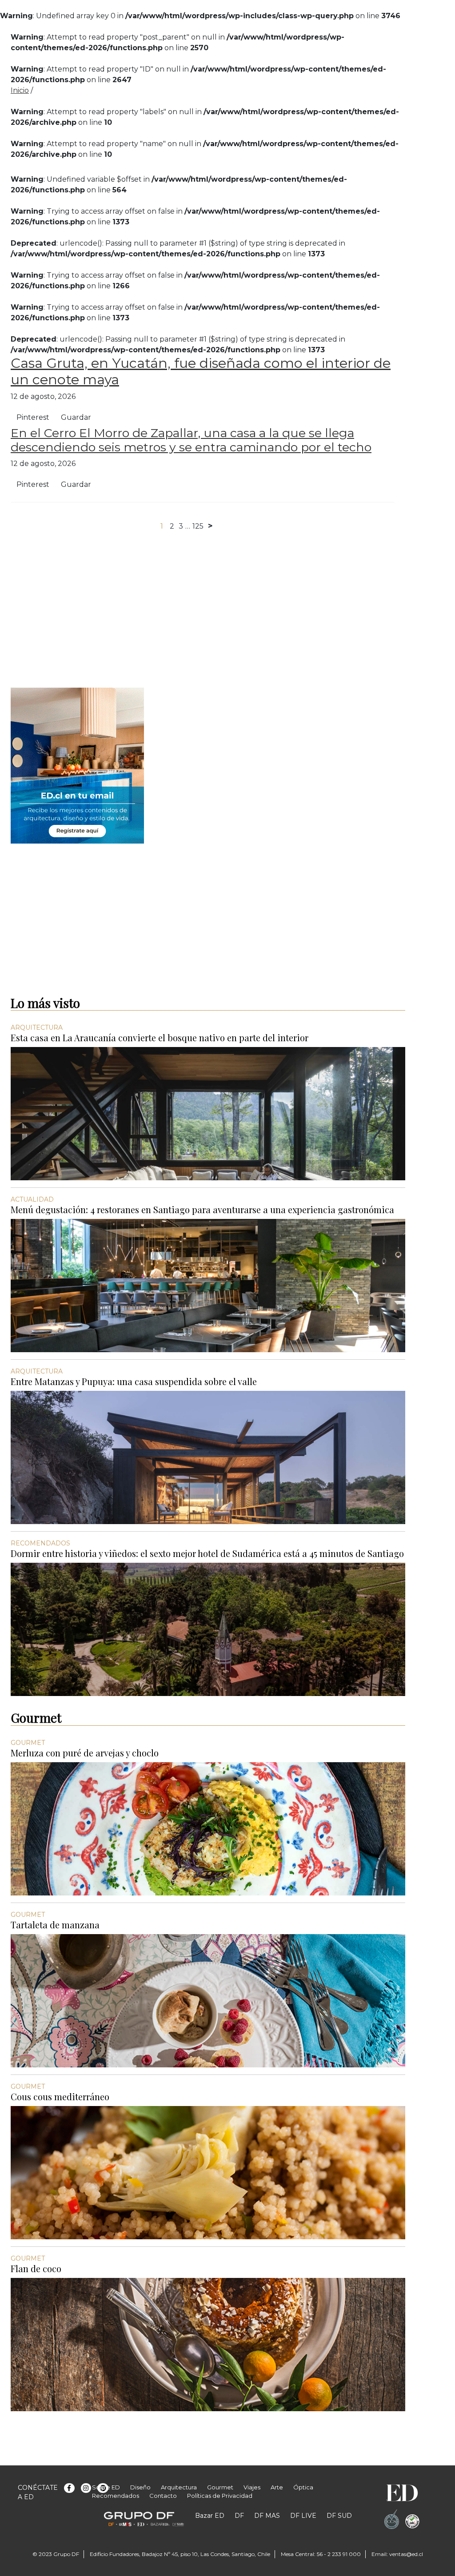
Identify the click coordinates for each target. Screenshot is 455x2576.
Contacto (163, 2496)
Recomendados (116, 2496)
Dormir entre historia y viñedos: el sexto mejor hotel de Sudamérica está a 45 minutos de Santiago (207, 1553)
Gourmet (220, 2487)
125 (198, 526)
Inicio (20, 90)
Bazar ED (210, 2516)
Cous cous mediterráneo (60, 2096)
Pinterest (33, 417)
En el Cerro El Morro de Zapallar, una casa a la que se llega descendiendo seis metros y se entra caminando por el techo (191, 440)
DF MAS (267, 2516)
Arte (277, 2487)
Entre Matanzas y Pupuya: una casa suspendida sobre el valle (134, 1381)
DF (239, 2516)
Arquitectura (179, 2487)
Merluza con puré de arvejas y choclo (85, 1753)
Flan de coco (36, 2268)
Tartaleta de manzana (55, 1925)
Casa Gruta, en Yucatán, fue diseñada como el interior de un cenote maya (201, 371)
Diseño (140, 2487)
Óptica (303, 2487)
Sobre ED (106, 2487)
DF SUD (339, 2516)
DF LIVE (303, 2516)
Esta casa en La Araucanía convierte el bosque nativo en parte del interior (160, 1037)
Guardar (76, 417)
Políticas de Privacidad (220, 2496)
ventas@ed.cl (406, 2554)
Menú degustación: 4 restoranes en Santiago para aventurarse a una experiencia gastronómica (202, 1209)
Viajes (252, 2487)
